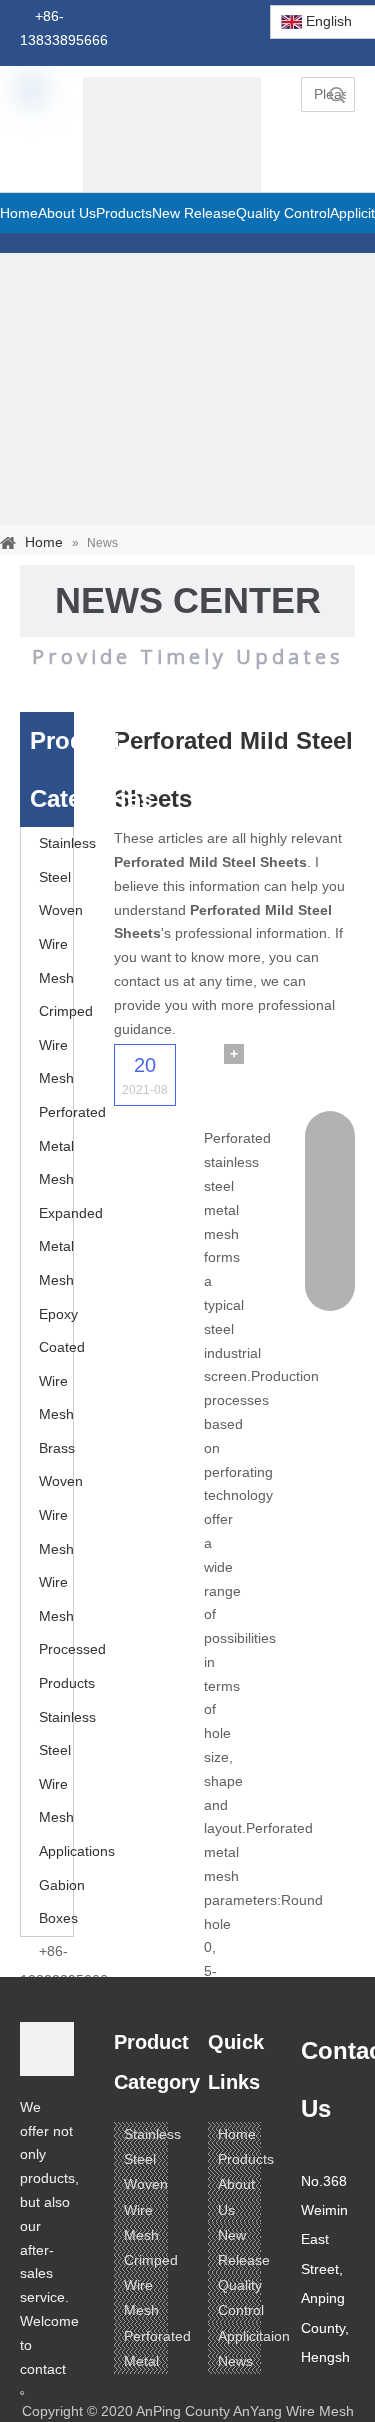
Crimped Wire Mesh (66, 1044)
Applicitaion (254, 2336)
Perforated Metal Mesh (72, 1145)
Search (337, 94)
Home (237, 2134)
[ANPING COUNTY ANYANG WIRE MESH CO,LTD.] (47, 2049)
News (235, 2361)
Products (246, 2159)
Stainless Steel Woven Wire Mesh (67, 910)
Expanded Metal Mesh (71, 1246)
